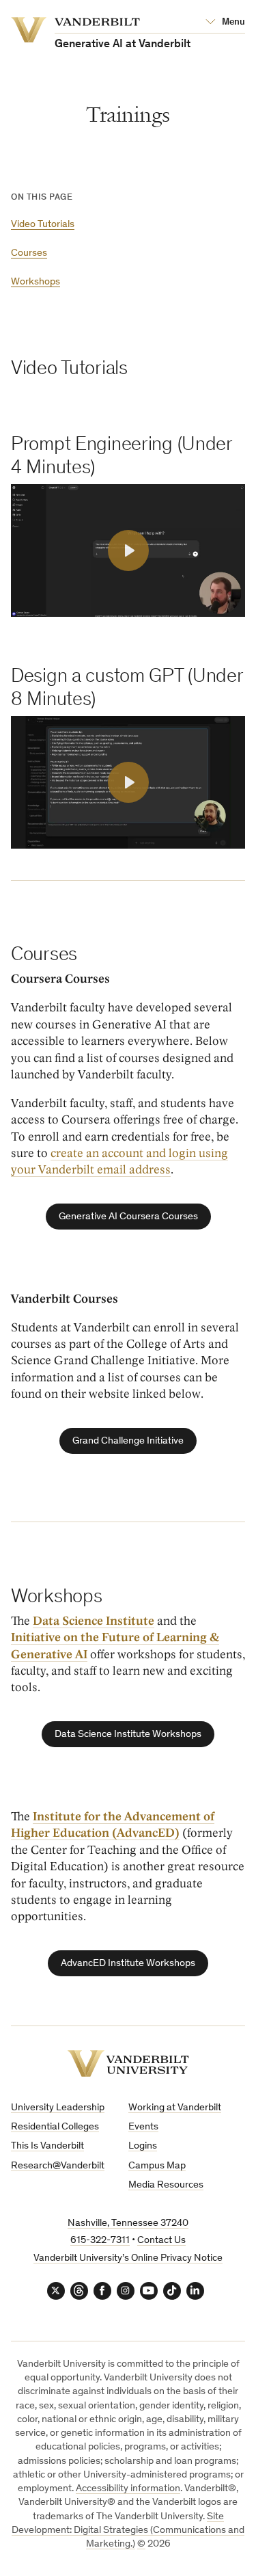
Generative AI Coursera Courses (128, 1217)
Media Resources (166, 2185)
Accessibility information (128, 2489)
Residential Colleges (55, 2127)
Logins (143, 2146)
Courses (29, 253)
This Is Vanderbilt (47, 2146)
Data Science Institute (94, 1621)
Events (143, 2127)
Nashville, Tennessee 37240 (128, 2223)
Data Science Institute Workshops (128, 1735)
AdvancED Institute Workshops (128, 1964)
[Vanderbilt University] (128, 2063)
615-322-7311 (100, 2241)
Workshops (35, 282)
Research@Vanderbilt (58, 2166)
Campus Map (157, 2166)
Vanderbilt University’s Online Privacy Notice (128, 2258)
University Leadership (58, 2108)
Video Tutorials (43, 225)
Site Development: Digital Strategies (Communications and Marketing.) (128, 2531)
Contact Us (161, 2241)
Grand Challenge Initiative (128, 1441)
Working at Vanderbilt (175, 2108)
